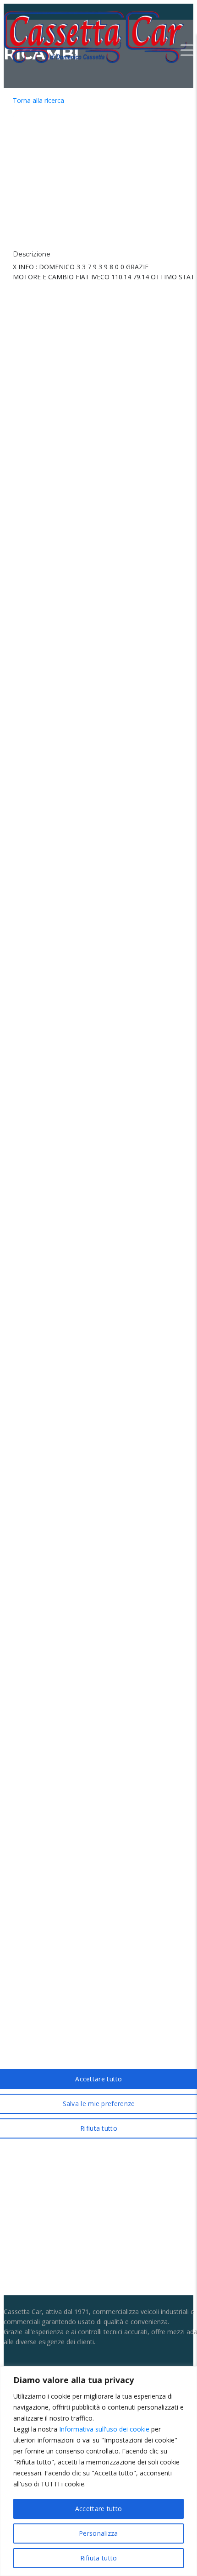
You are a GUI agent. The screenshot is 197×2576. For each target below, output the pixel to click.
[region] (98, 2471)
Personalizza (98, 2533)
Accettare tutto (99, 2509)
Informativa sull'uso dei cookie (104, 2429)
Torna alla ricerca (38, 100)
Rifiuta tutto (99, 2558)
